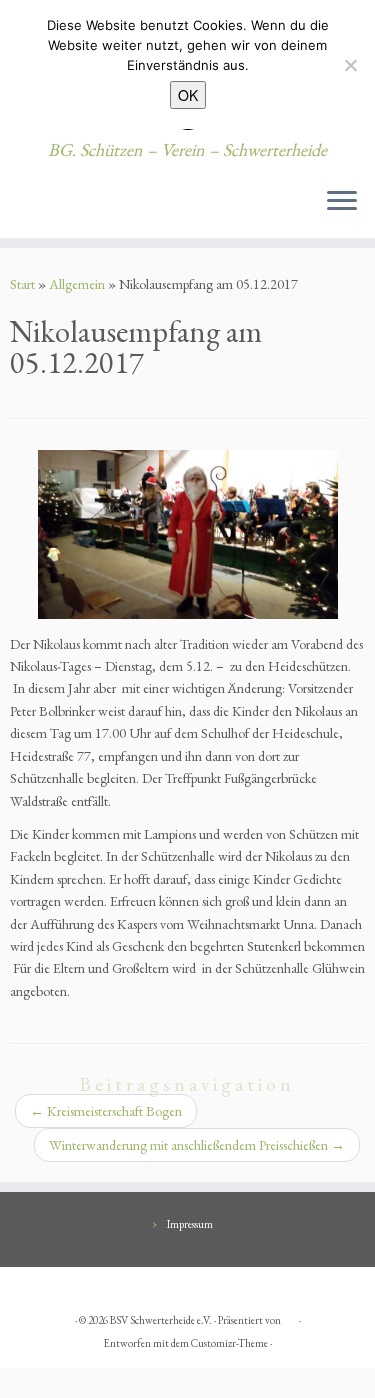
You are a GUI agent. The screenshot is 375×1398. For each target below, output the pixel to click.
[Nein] (350, 65)
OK (188, 95)
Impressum (190, 1224)
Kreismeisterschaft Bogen (106, 1111)
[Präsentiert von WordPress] (290, 1317)
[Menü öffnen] (342, 202)
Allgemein (77, 284)
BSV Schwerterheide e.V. (161, 1320)
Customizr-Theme (229, 1343)
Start (22, 284)
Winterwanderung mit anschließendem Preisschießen (197, 1145)
